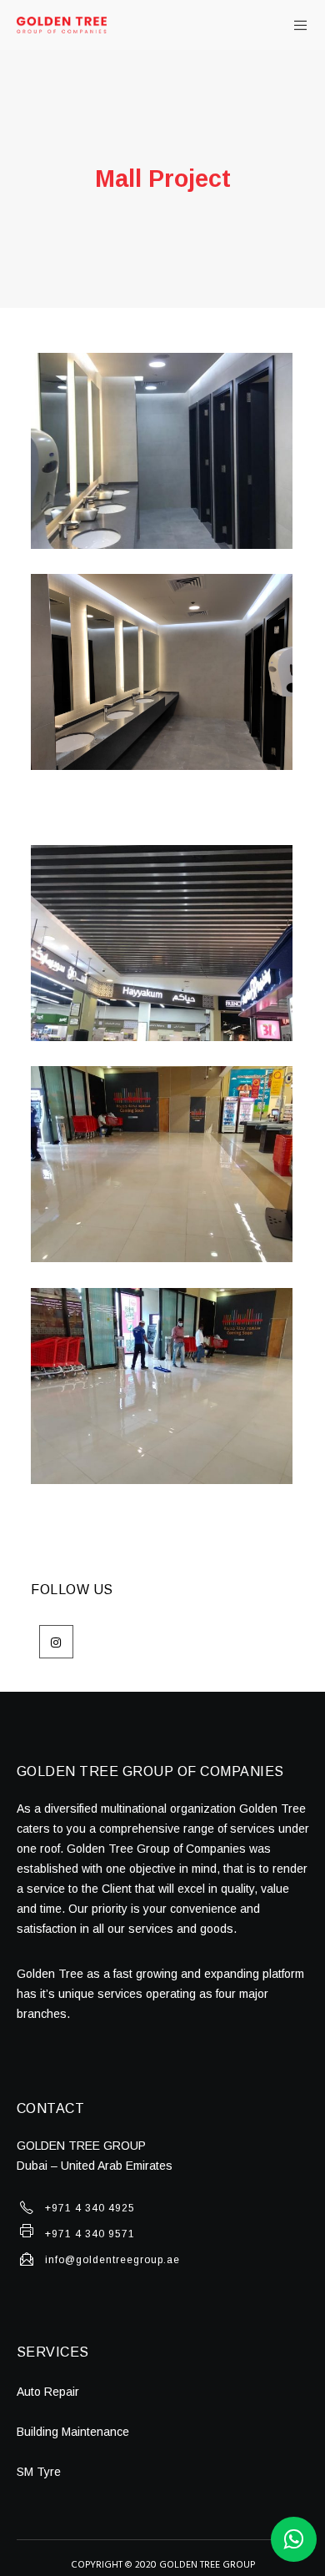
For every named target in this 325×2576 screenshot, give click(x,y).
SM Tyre (39, 2472)
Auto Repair (48, 2392)
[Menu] (295, 25)
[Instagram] (56, 1642)
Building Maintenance (73, 2432)
